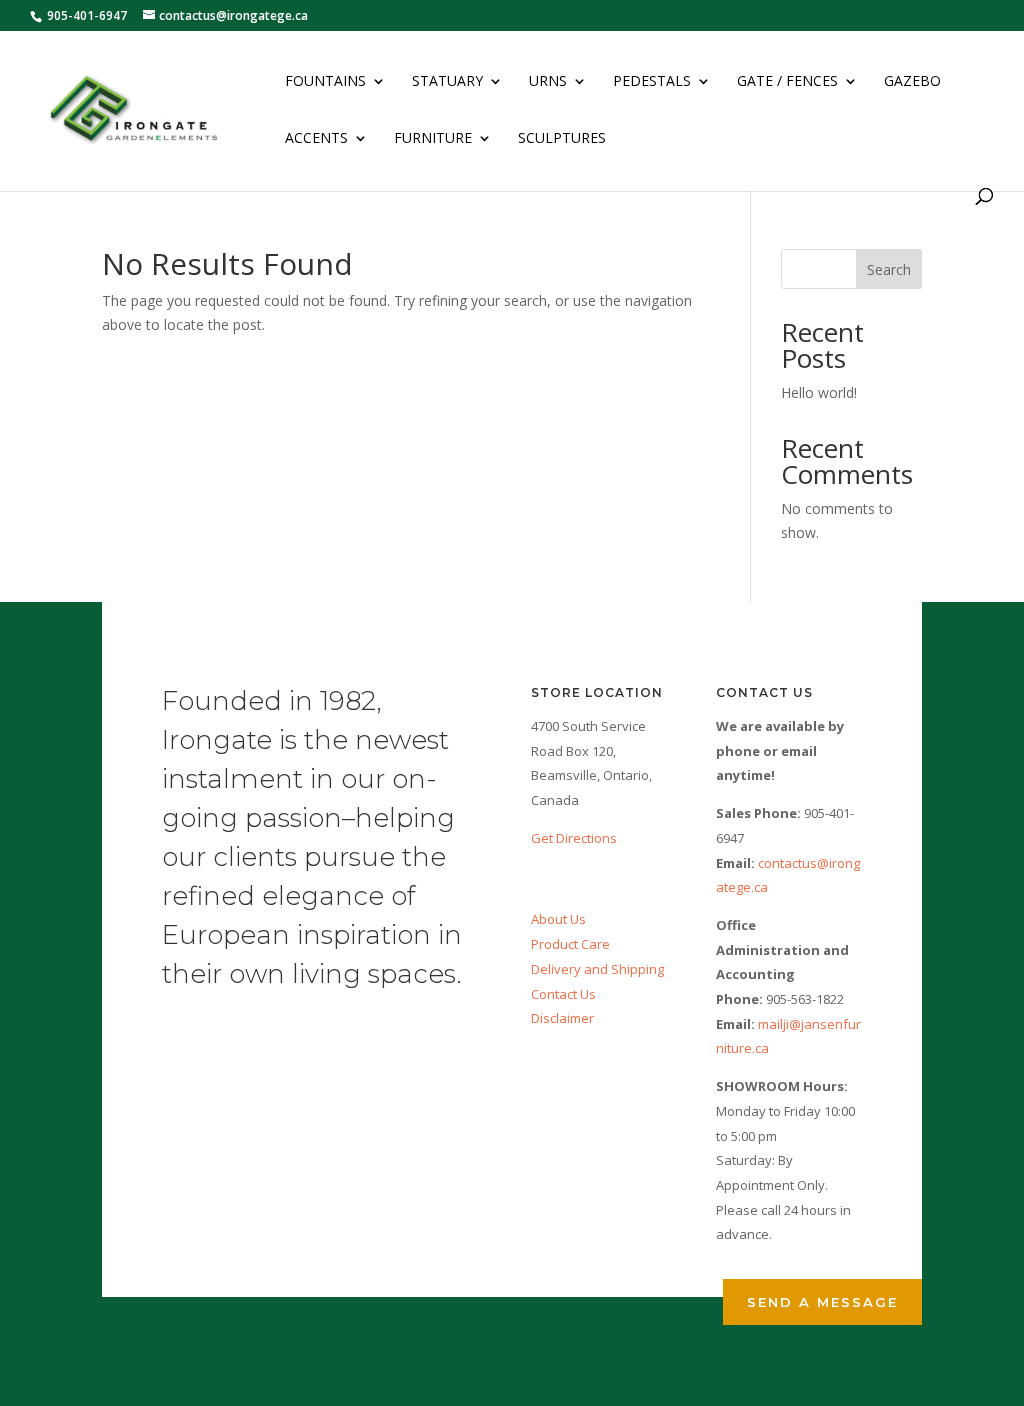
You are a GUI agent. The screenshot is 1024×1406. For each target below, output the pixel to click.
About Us (558, 919)
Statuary (447, 82)
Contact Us (563, 994)
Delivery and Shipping (597, 969)
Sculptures (562, 139)
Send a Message (822, 1302)
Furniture (433, 139)
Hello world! (819, 392)
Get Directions (574, 838)
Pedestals (652, 82)
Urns (548, 82)
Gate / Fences (787, 82)
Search (889, 269)
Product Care (570, 944)
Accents (316, 139)
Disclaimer (562, 1018)
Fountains (325, 82)
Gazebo (912, 82)
